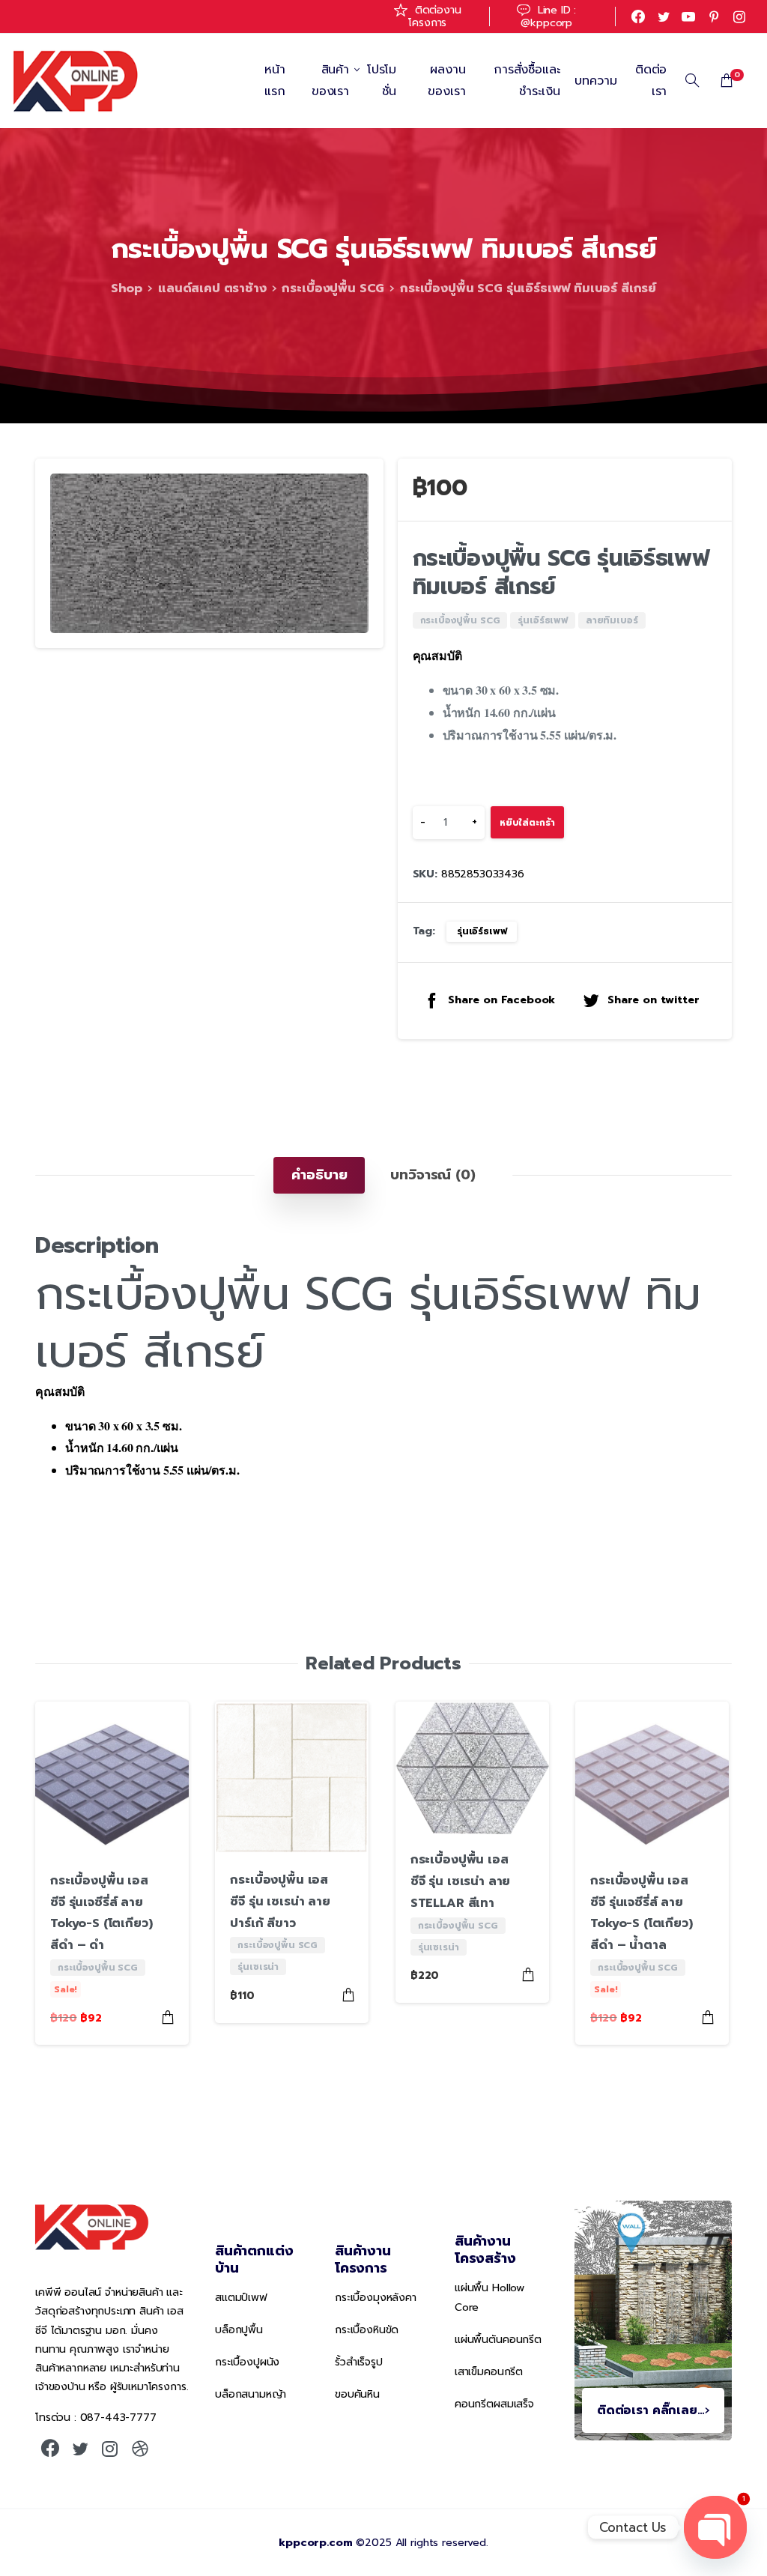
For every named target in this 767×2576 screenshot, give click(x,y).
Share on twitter (653, 1001)
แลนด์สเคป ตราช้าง (212, 288)
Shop (127, 288)
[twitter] (664, 16)
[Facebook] (638, 16)
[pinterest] (714, 16)
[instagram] (739, 16)
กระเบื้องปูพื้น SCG (333, 288)
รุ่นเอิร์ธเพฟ (482, 931)
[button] (358, 484)
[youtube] (688, 16)
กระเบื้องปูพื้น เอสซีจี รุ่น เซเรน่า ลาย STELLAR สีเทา (460, 1881)
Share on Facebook (501, 1001)
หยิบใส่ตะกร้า (527, 823)
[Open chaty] (715, 2527)
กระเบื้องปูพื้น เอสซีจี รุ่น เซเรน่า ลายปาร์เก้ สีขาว (280, 1902)
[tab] (319, 1175)
